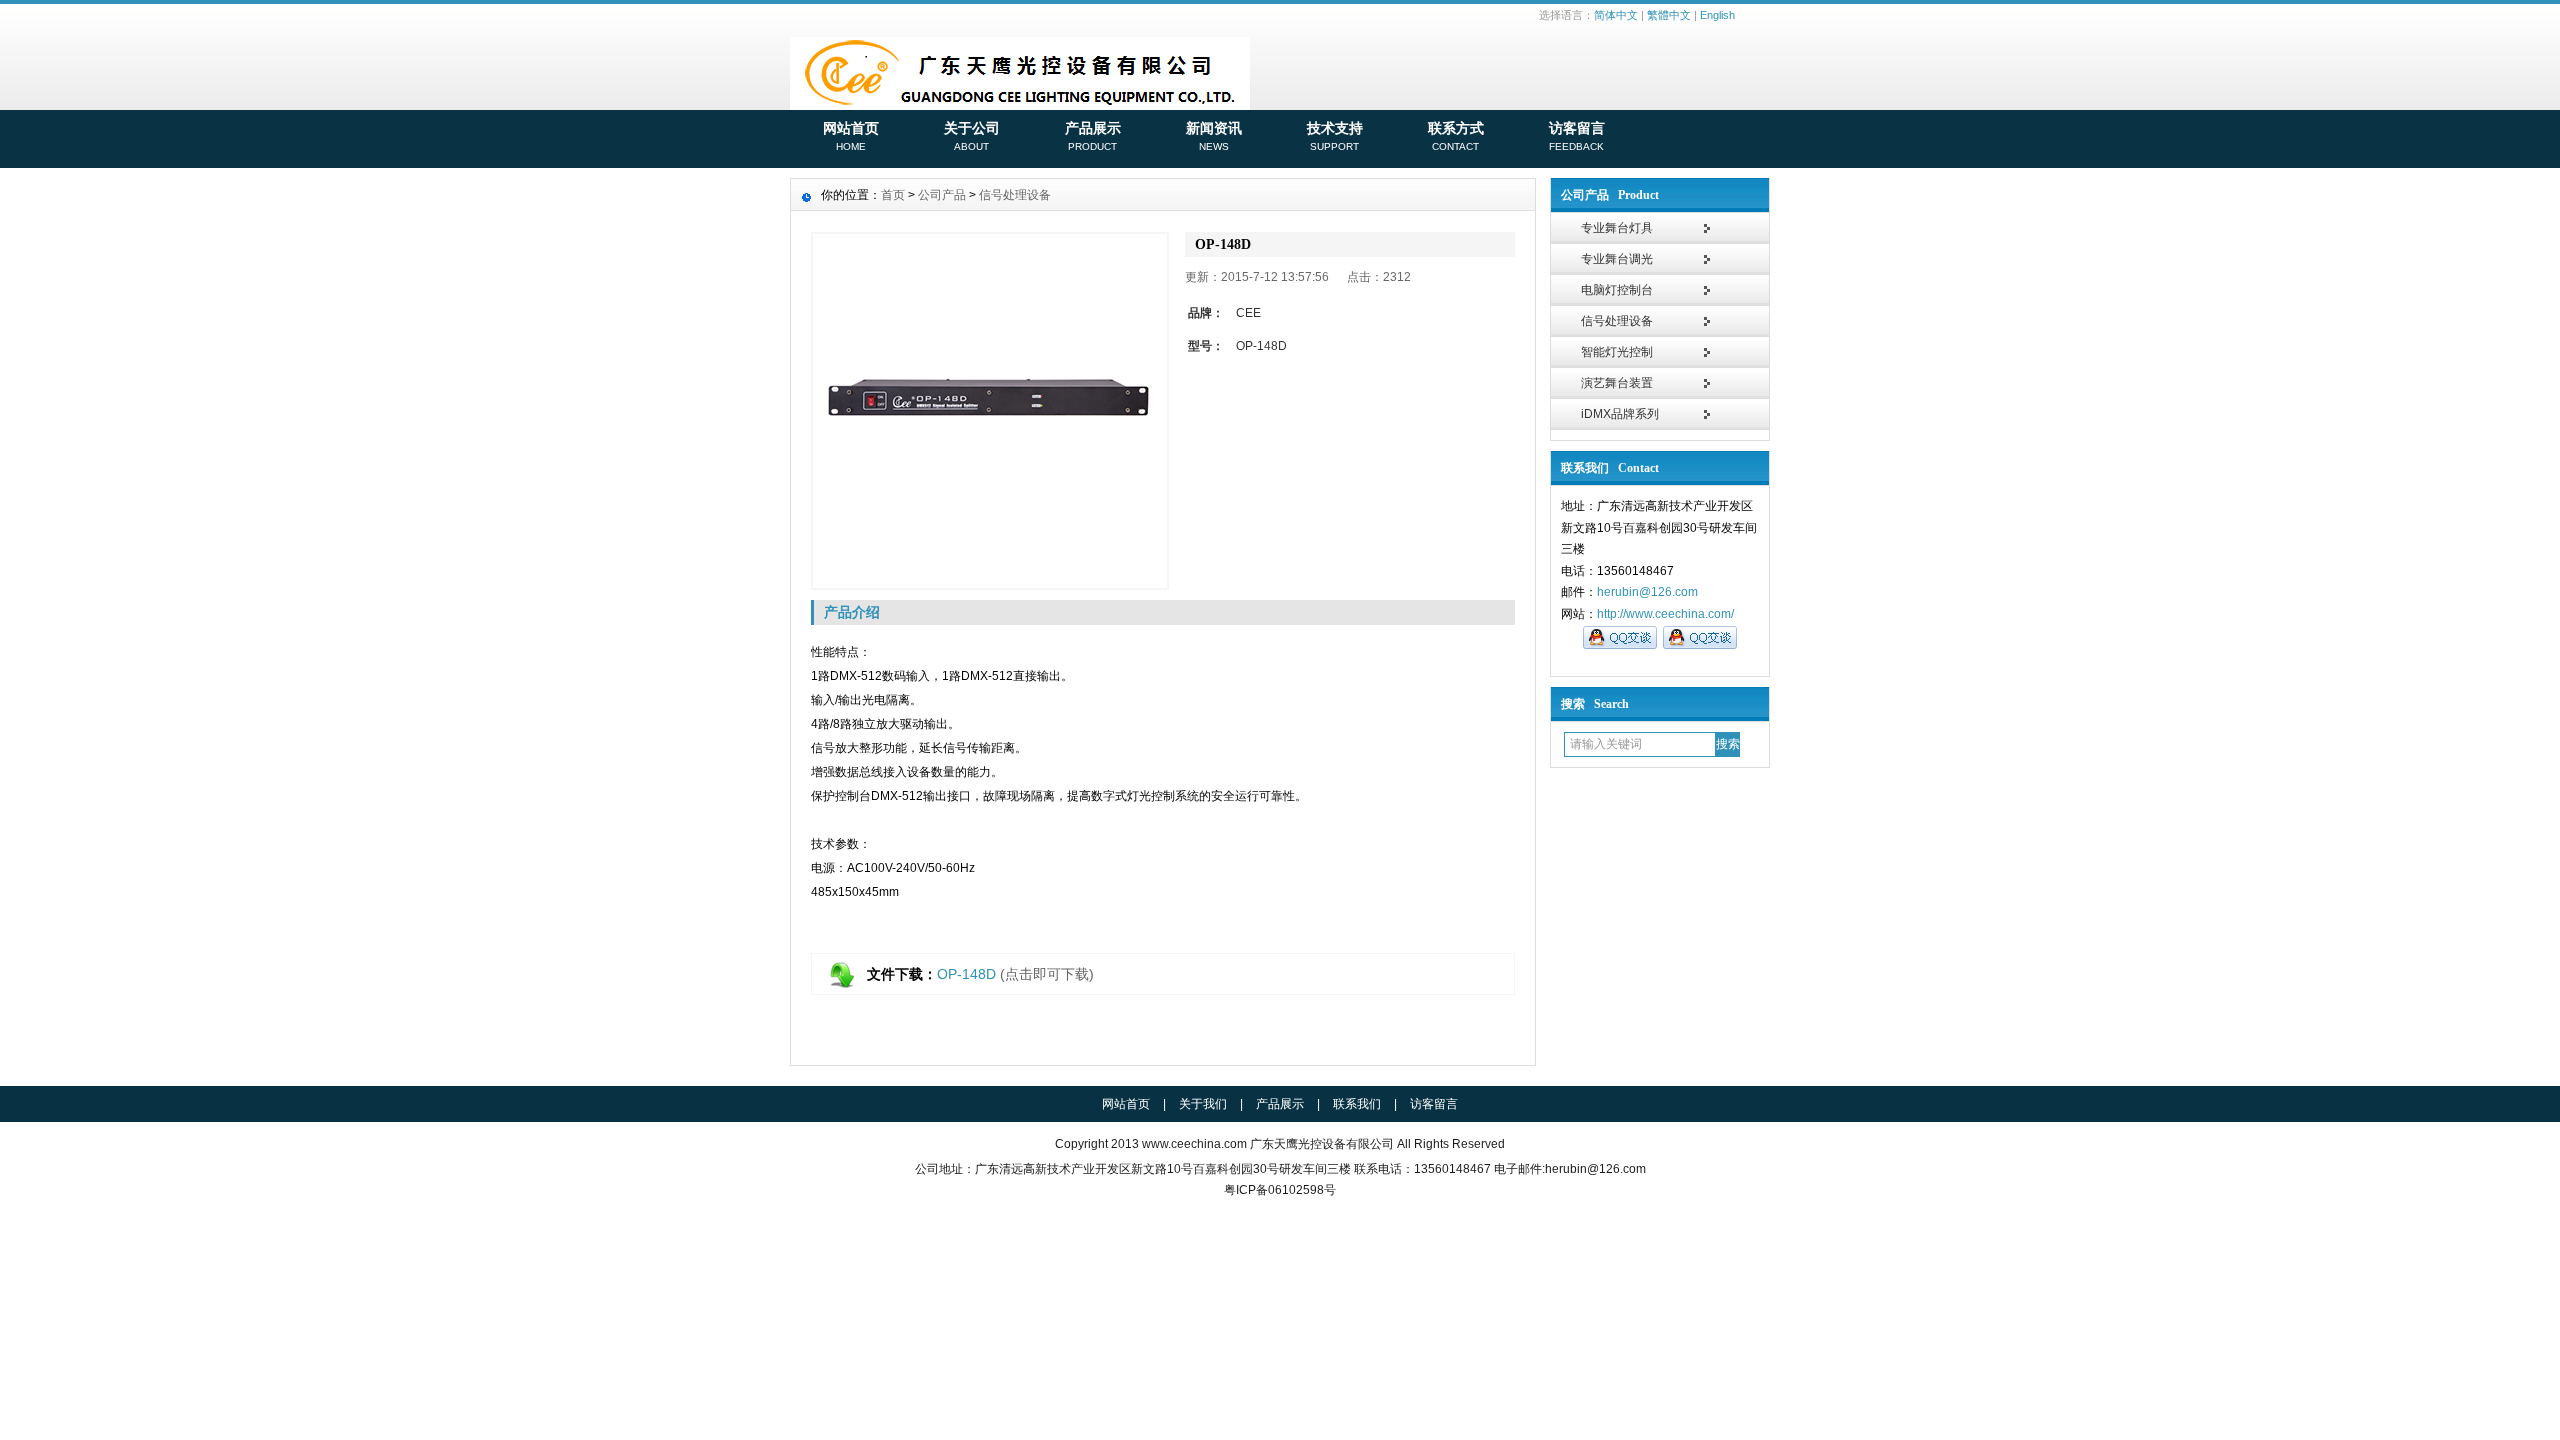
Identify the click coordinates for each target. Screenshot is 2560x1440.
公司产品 (942, 195)
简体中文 (1616, 15)
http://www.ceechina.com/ (1665, 614)
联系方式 (1456, 136)
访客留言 (1577, 136)
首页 (893, 195)
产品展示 (1093, 136)
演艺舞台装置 (1617, 383)
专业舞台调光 (1617, 259)
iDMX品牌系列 (1620, 414)
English (1717, 15)
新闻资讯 (1214, 136)
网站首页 (851, 136)
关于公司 (972, 136)
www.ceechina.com (1194, 1144)
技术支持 (1335, 136)
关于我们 (1203, 1104)
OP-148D (966, 974)
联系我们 (1357, 1104)
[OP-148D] (990, 411)
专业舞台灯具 (1617, 228)
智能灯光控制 (1617, 352)
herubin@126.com (1647, 592)
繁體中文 (1669, 15)
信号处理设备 (1617, 321)
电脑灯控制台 (1617, 290)
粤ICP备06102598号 (1280, 1190)
